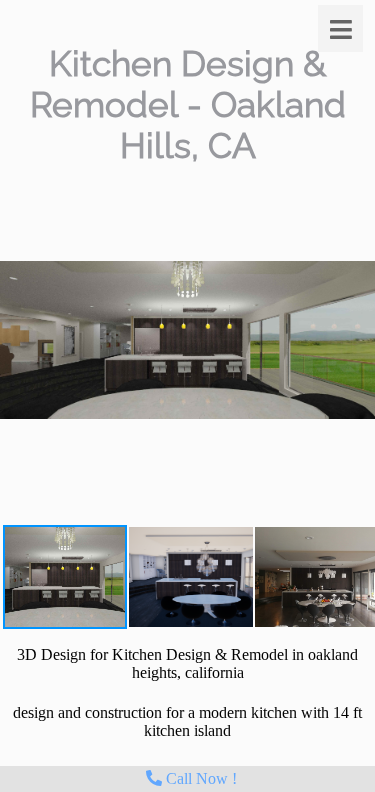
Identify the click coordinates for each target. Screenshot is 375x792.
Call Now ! (199, 778)
